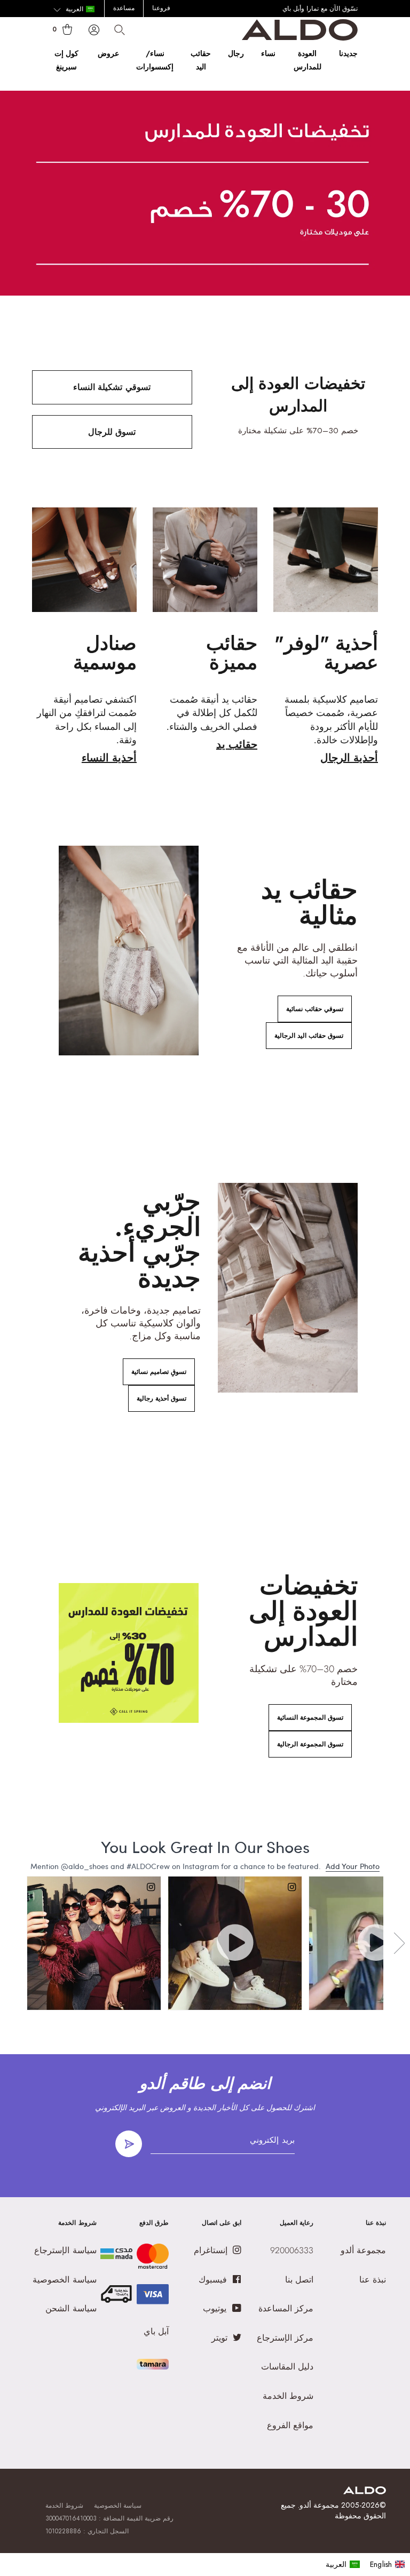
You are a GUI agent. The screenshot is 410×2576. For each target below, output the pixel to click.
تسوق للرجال (112, 432)
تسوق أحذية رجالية (161, 1398)
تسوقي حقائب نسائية (315, 1009)
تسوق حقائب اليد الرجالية (309, 1036)
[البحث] (120, 30)
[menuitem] (343, 2564)
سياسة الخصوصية (118, 2506)
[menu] (365, 2564)
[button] (74, 10)
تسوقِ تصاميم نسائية (159, 1372)
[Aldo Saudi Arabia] (300, 38)
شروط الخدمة (64, 2506)
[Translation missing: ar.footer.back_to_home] (365, 2491)
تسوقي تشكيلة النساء (112, 387)
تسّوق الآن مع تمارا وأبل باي (320, 9)
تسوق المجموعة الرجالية (310, 1744)
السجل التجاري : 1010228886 (87, 2531)
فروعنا (161, 8)
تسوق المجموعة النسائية (310, 1718)
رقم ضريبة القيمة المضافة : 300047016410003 (110, 2518)
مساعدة (124, 8)
